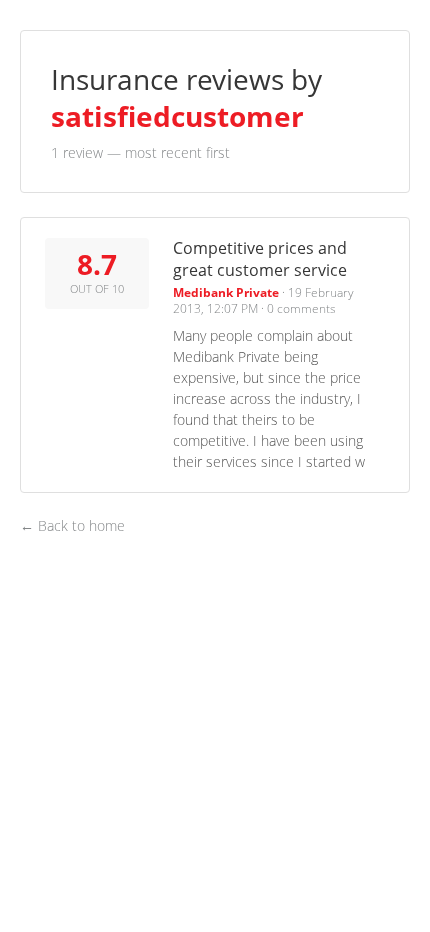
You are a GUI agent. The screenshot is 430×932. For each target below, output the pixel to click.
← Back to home (72, 526)
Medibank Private (226, 292)
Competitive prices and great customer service (260, 258)
